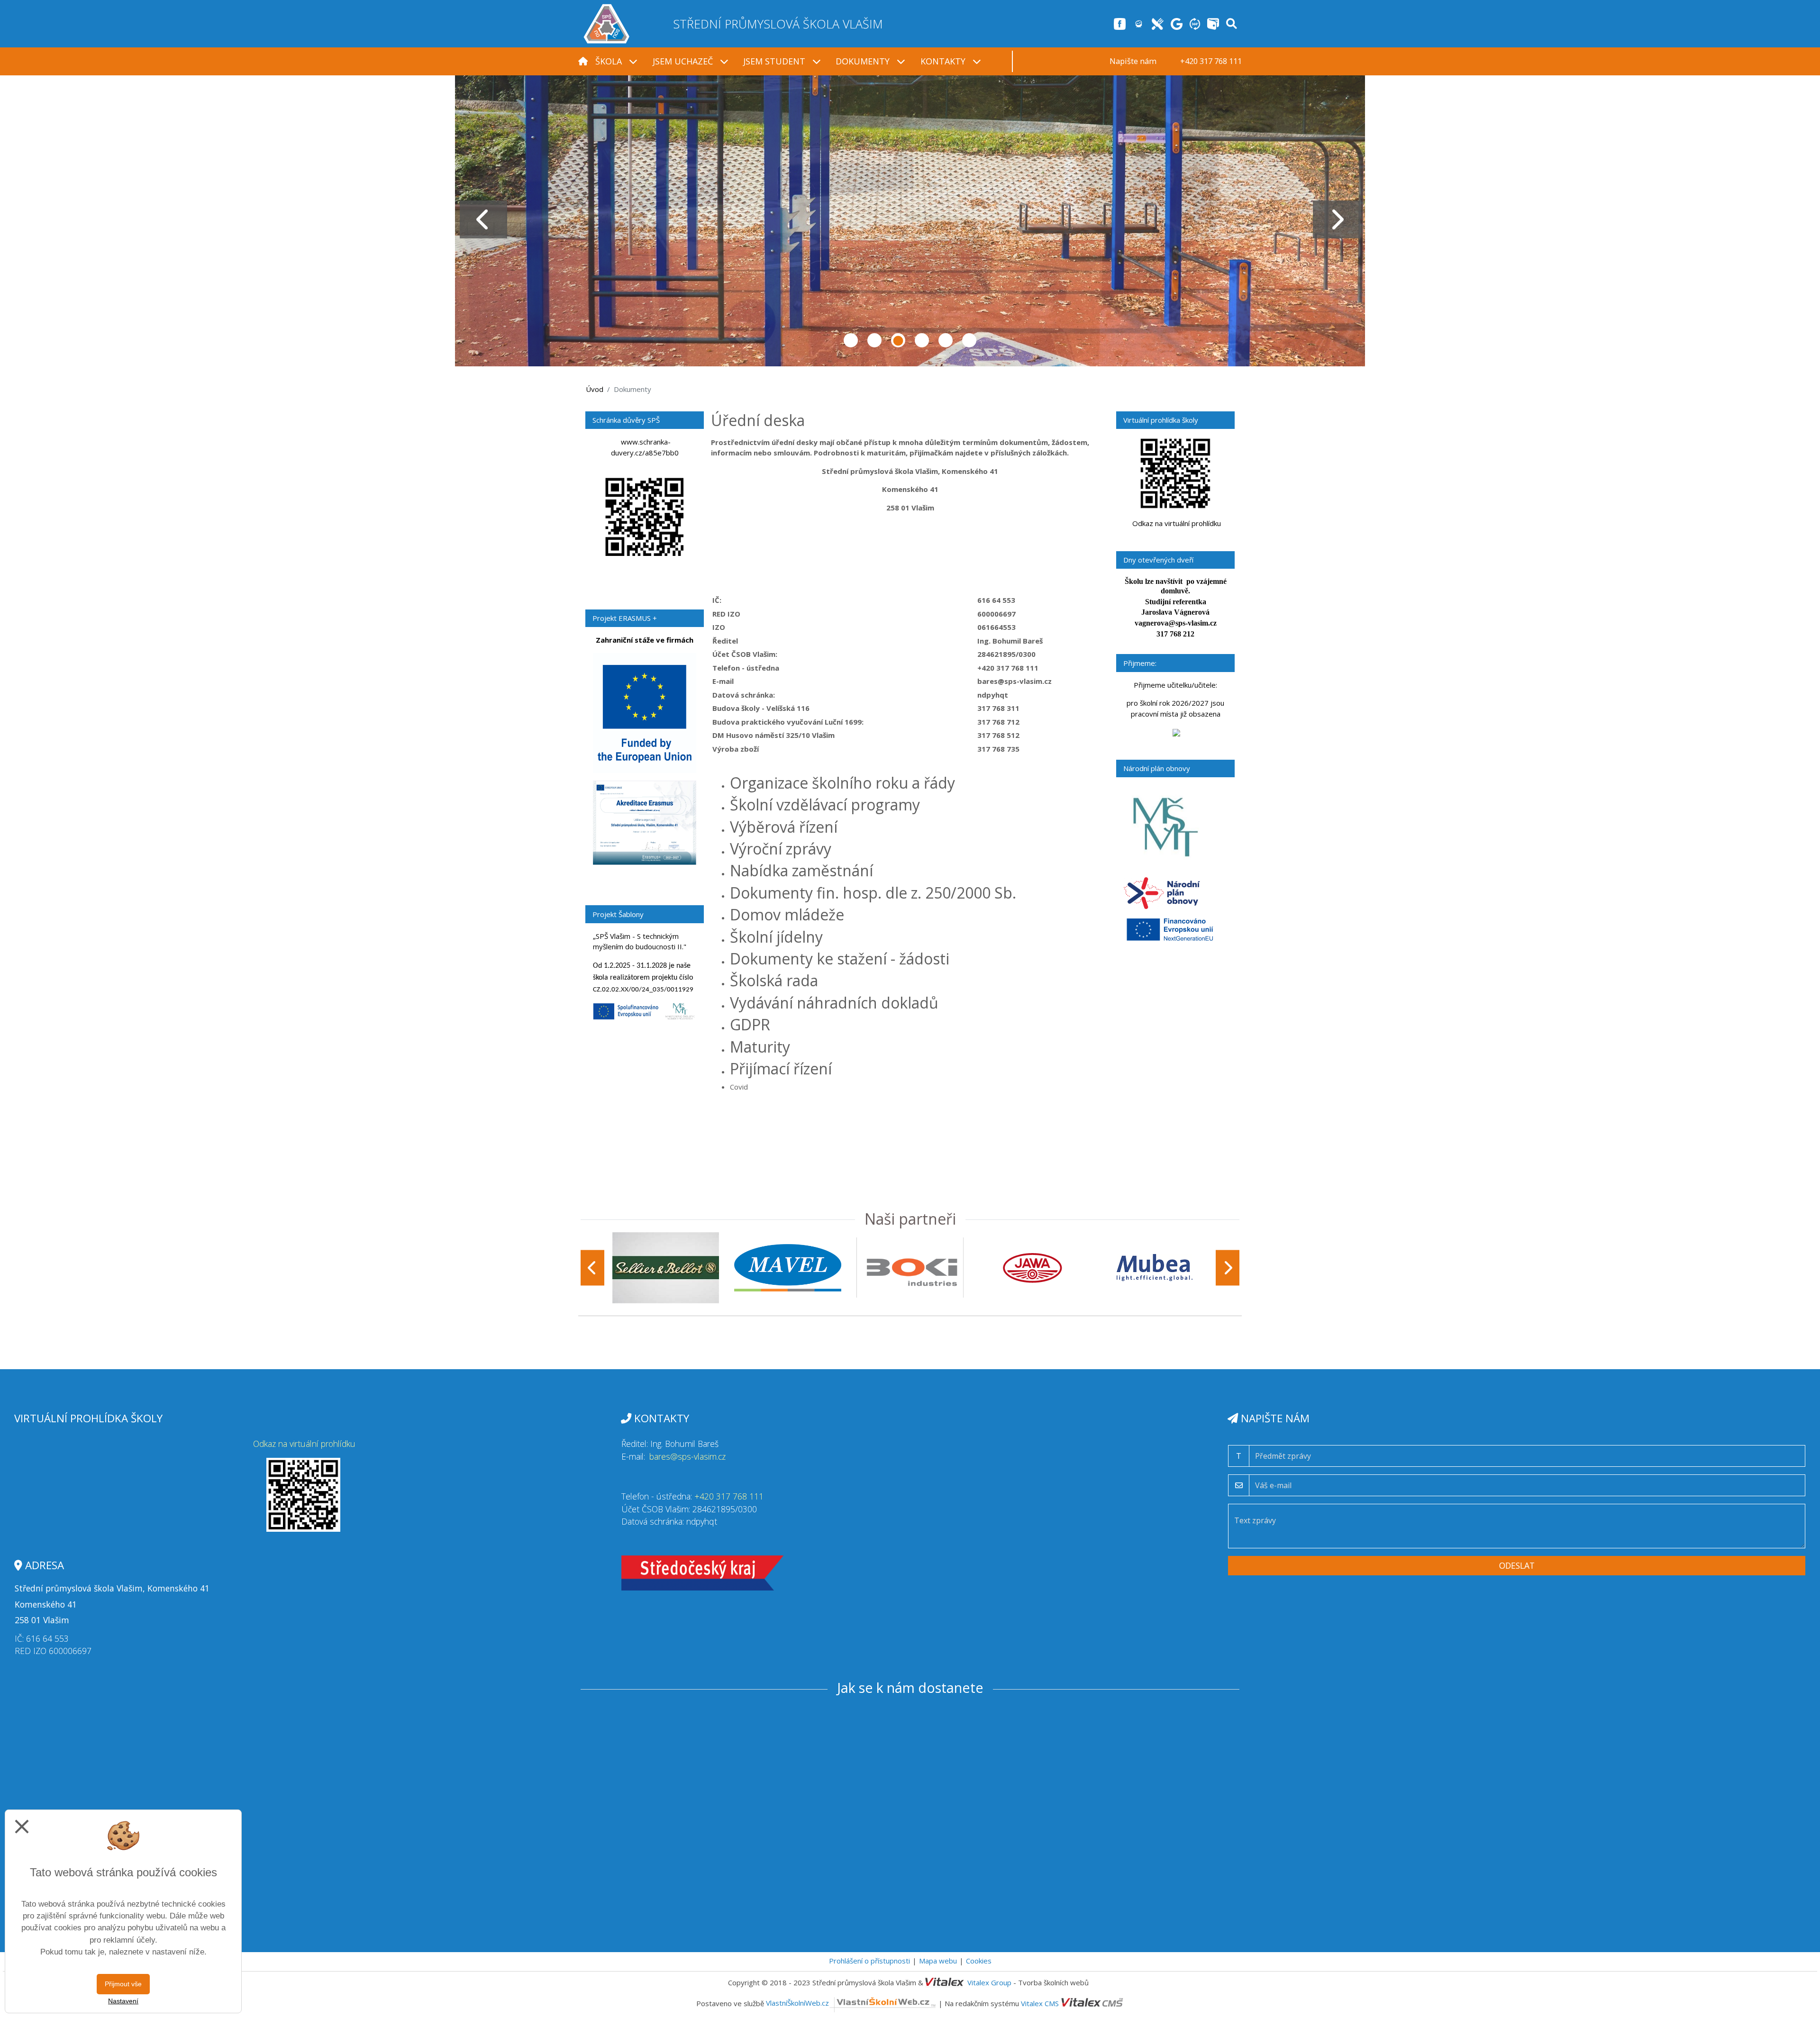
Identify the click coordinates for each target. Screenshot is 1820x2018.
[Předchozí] (592, 1268)
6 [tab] (969, 340)
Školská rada (774, 980)
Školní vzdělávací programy (825, 804)
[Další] (1228, 1268)
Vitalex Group (989, 1982)
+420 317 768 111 (729, 1496)
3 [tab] (898, 340)
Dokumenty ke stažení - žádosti (840, 959)
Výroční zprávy (781, 849)
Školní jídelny (776, 937)
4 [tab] (922, 340)
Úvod (595, 389)
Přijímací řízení (781, 1068)
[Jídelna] (1158, 23)
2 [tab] (874, 340)
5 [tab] (946, 340)
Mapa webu (938, 1961)
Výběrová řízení (784, 827)
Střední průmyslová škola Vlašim (778, 24)
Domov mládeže (787, 914)
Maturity (760, 1047)
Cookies (979, 1961)
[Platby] (1213, 23)
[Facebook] (1120, 23)
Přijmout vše (123, 1984)
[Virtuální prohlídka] (1195, 23)
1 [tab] (851, 340)
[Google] (1177, 23)
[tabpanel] (910, 219)
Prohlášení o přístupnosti (869, 1961)
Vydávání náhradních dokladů (834, 1003)
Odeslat (1517, 1565)
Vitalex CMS (1040, 2003)
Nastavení (123, 2001)
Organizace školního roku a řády (842, 783)
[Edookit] (1139, 23)
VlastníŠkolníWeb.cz (797, 2003)
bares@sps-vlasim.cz (687, 1456)
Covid (739, 1087)
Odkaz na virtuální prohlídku (1177, 523)
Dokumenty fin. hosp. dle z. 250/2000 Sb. (873, 893)
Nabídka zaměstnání (801, 870)
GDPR (750, 1024)
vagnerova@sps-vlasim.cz (1176, 623)
